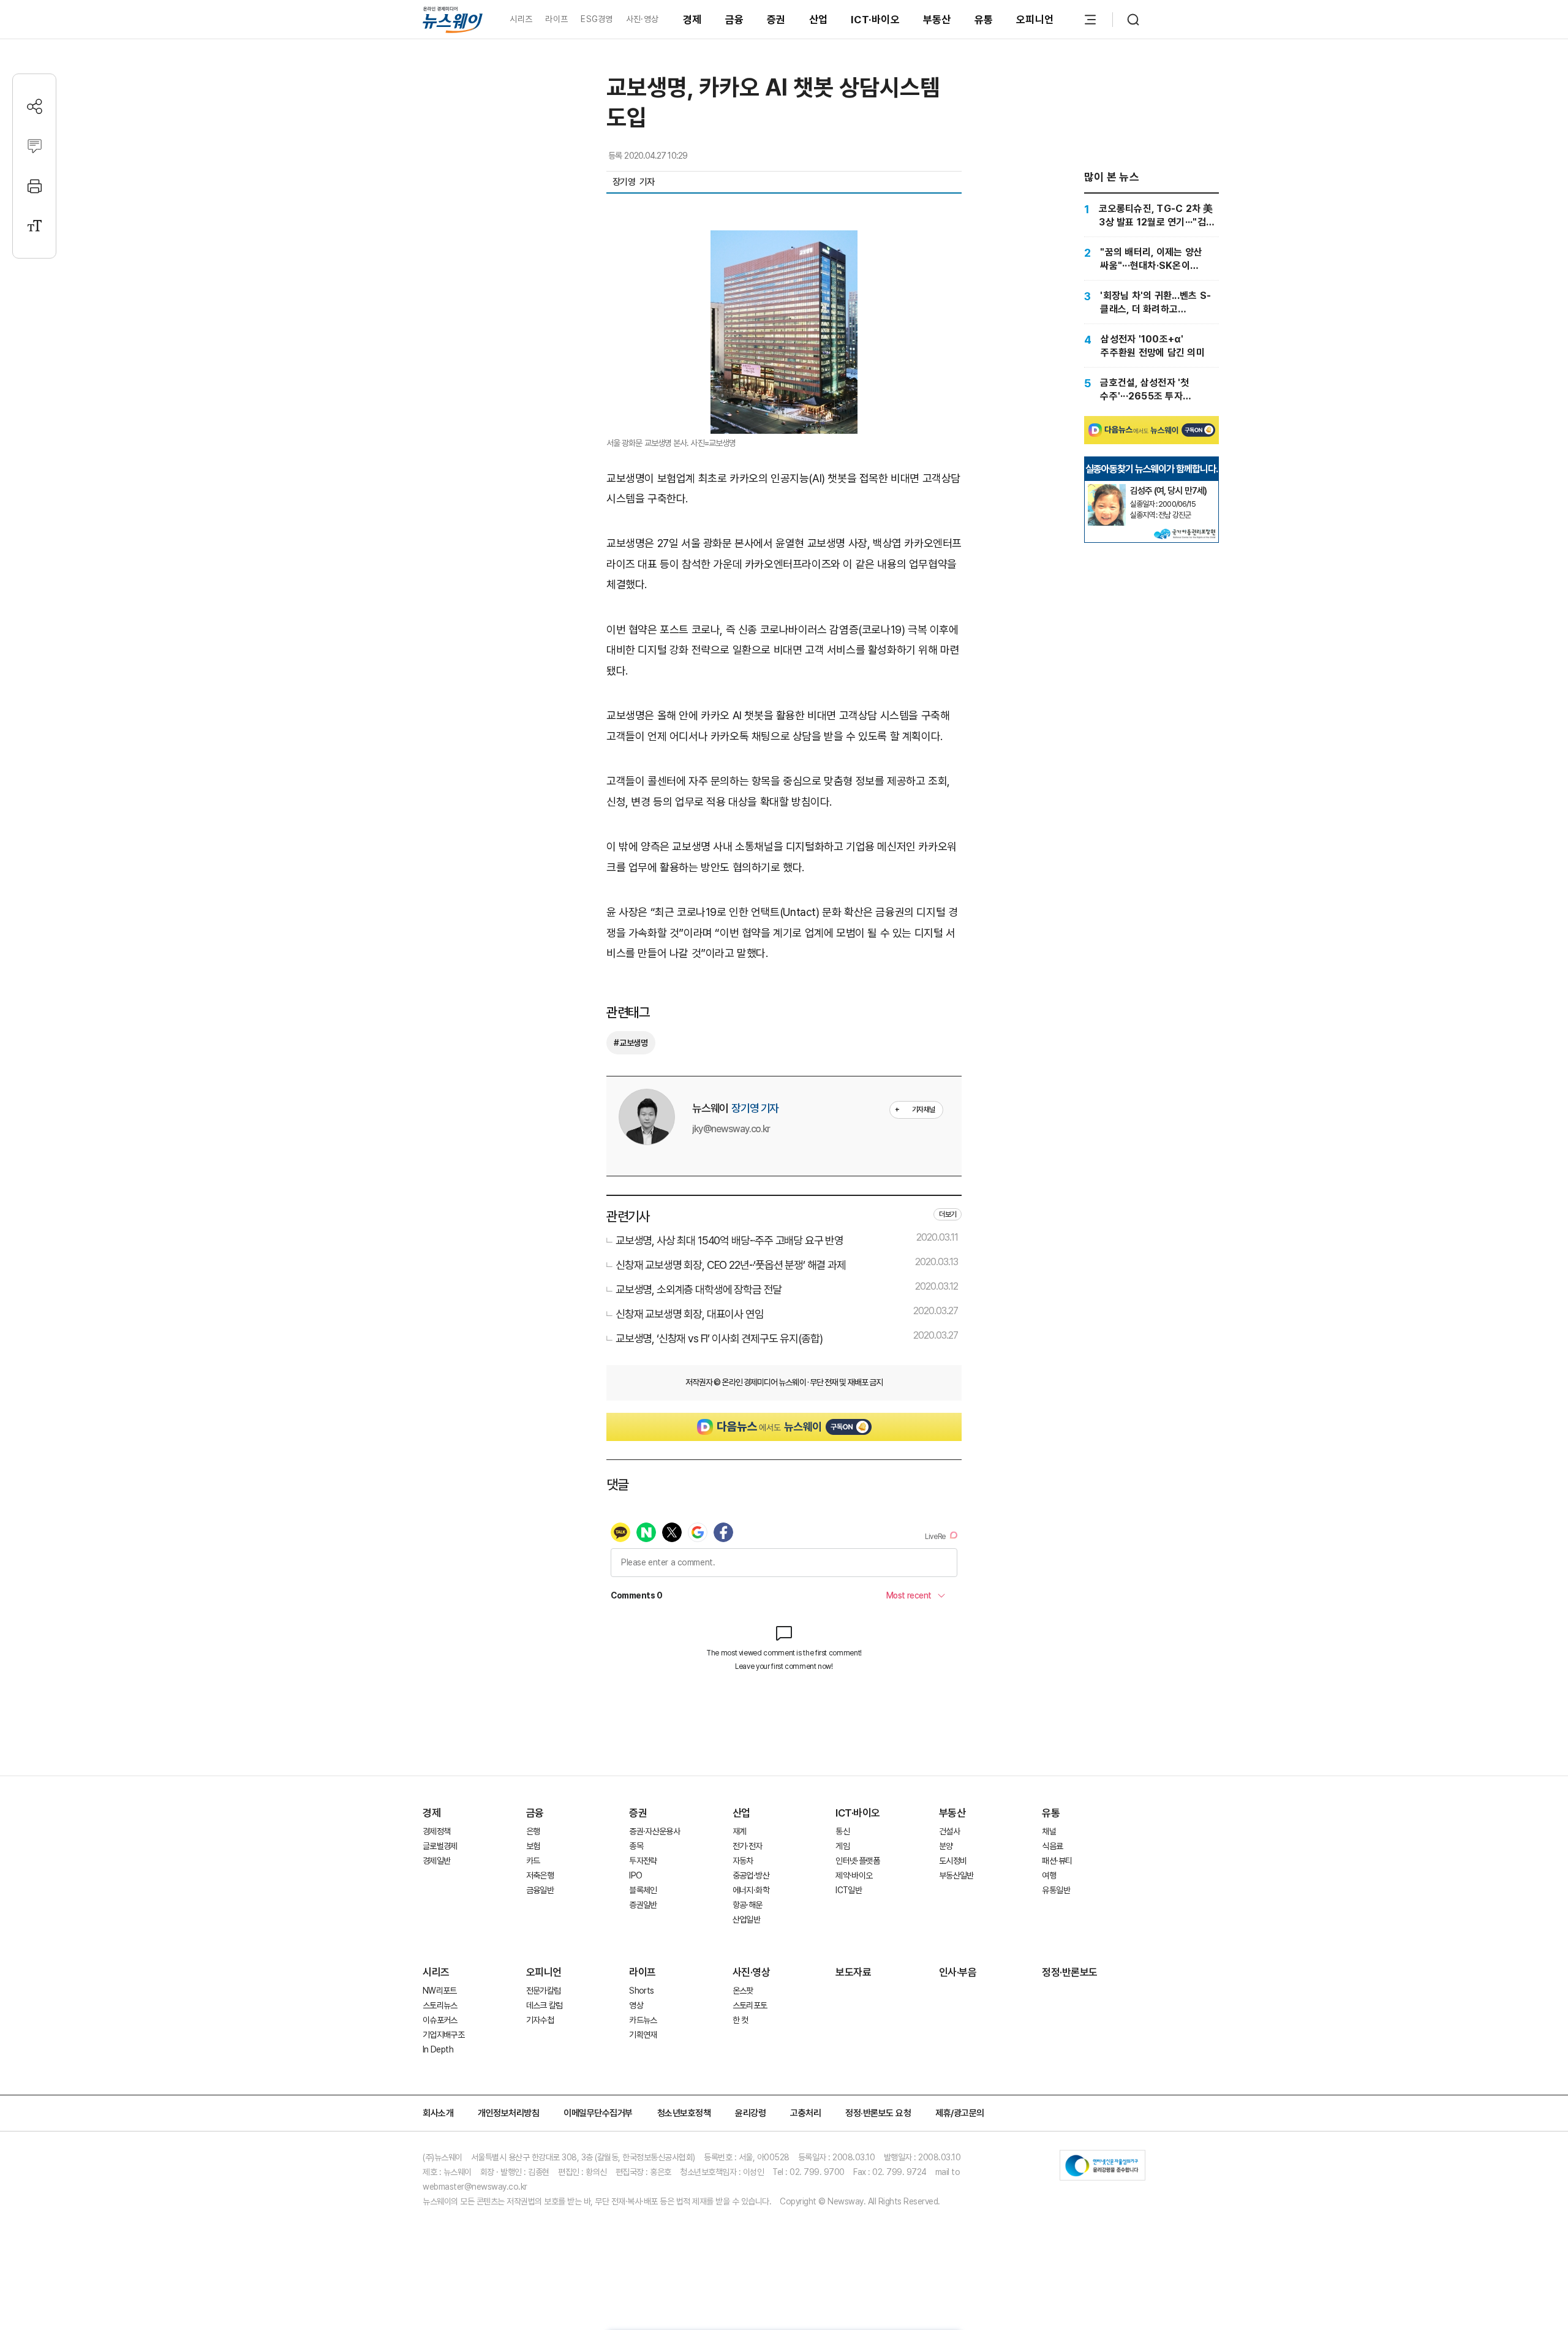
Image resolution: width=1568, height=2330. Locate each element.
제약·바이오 (854, 1875)
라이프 (556, 19)
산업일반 (746, 1920)
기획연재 (643, 2035)
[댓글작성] (35, 146)
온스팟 (743, 1991)
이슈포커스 (440, 2020)
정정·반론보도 (1070, 1972)
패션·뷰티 (1057, 1861)
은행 (533, 1831)
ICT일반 (849, 1890)
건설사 (949, 1831)
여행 (1049, 1875)
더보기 (948, 1214)
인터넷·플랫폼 (858, 1861)
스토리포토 (750, 2005)
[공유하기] (35, 106)
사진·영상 (642, 19)
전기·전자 (748, 1846)
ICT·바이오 (875, 20)
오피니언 (1035, 20)
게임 (842, 1846)
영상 (636, 2005)
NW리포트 (440, 1991)
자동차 (743, 1861)
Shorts (641, 1991)
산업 (819, 20)
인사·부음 (958, 1972)
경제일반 (436, 1861)
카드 (533, 1861)
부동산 (937, 20)
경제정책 (436, 1831)
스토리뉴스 (440, 2005)
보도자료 (853, 1972)
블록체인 (643, 1890)
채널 (1049, 1831)
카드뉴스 (643, 2020)
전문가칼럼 (544, 1991)
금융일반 (540, 1890)
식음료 (1052, 1846)
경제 (692, 20)
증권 (776, 20)
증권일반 (643, 1905)
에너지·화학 (751, 1890)
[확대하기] (784, 240)
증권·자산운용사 (654, 1831)
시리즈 (521, 19)
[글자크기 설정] (35, 226)
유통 (984, 20)
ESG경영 (597, 19)
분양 (946, 1846)
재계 (740, 1831)
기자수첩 (540, 2020)
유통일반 (1056, 1890)
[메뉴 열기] (1090, 20)
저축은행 (540, 1875)
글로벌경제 (440, 1846)
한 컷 (741, 2020)
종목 (636, 1846)
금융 (735, 20)
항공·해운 (748, 1905)
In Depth (438, 2049)
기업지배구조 (443, 2035)
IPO (635, 1875)
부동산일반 (956, 1875)
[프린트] (35, 186)
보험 (533, 1846)
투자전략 (643, 1861)
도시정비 (953, 1861)
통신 (842, 1831)
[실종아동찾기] (1107, 489)
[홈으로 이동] (453, 19)
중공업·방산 (751, 1875)
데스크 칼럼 (545, 2005)
